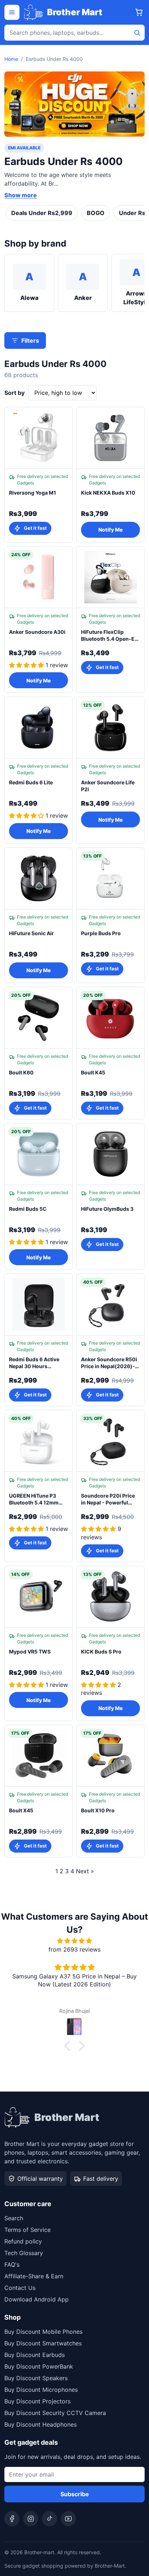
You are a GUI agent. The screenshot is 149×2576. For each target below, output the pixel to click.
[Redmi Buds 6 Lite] (39, 728)
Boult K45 (93, 1072)
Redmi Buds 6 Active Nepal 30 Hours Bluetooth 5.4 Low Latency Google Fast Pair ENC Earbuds (34, 1363)
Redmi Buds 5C (28, 1209)
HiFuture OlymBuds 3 (107, 1209)
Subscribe (75, 2494)
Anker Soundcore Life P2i (108, 786)
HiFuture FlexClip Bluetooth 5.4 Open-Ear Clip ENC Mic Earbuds (110, 636)
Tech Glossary (24, 2253)
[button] (69, 2046)
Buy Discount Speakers (36, 2378)
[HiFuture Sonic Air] (39, 879)
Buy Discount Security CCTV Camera (55, 2413)
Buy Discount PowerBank (39, 2366)
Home (11, 59)
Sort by (14, 393)
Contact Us (20, 2288)
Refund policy (23, 2241)
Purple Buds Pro (101, 933)
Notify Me (110, 530)
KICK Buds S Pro (101, 1652)
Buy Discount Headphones (41, 2424)
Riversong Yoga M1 (33, 493)
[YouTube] (68, 2519)
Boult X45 (21, 1810)
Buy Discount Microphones (41, 2390)
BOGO (96, 213)
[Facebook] (12, 2519)
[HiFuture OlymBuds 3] (110, 1154)
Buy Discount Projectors (37, 2401)
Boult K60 (21, 1072)
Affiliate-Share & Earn (34, 2276)
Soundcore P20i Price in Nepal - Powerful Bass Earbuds (108, 1499)
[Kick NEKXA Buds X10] (110, 438)
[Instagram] (31, 2519)
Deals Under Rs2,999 (42, 213)
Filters (30, 340)
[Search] (137, 33)
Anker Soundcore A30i (37, 632)
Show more (21, 195)
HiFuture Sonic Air (31, 933)
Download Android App (37, 2299)
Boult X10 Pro (98, 1810)
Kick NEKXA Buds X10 (108, 493)
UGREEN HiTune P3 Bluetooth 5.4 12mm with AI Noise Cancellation (34, 1499)
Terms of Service (27, 2230)
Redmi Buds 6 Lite (31, 782)
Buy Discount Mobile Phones (43, 2332)
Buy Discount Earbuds (35, 2355)
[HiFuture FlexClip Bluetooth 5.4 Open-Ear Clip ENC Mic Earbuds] (110, 577)
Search (14, 2218)
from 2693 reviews (74, 1949)
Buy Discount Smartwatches (43, 2343)
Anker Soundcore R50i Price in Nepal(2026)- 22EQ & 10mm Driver (109, 1363)
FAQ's (12, 2265)
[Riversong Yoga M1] (39, 438)
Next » (85, 1871)
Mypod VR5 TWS (30, 1652)
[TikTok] (50, 2519)
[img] (74, 1941)
